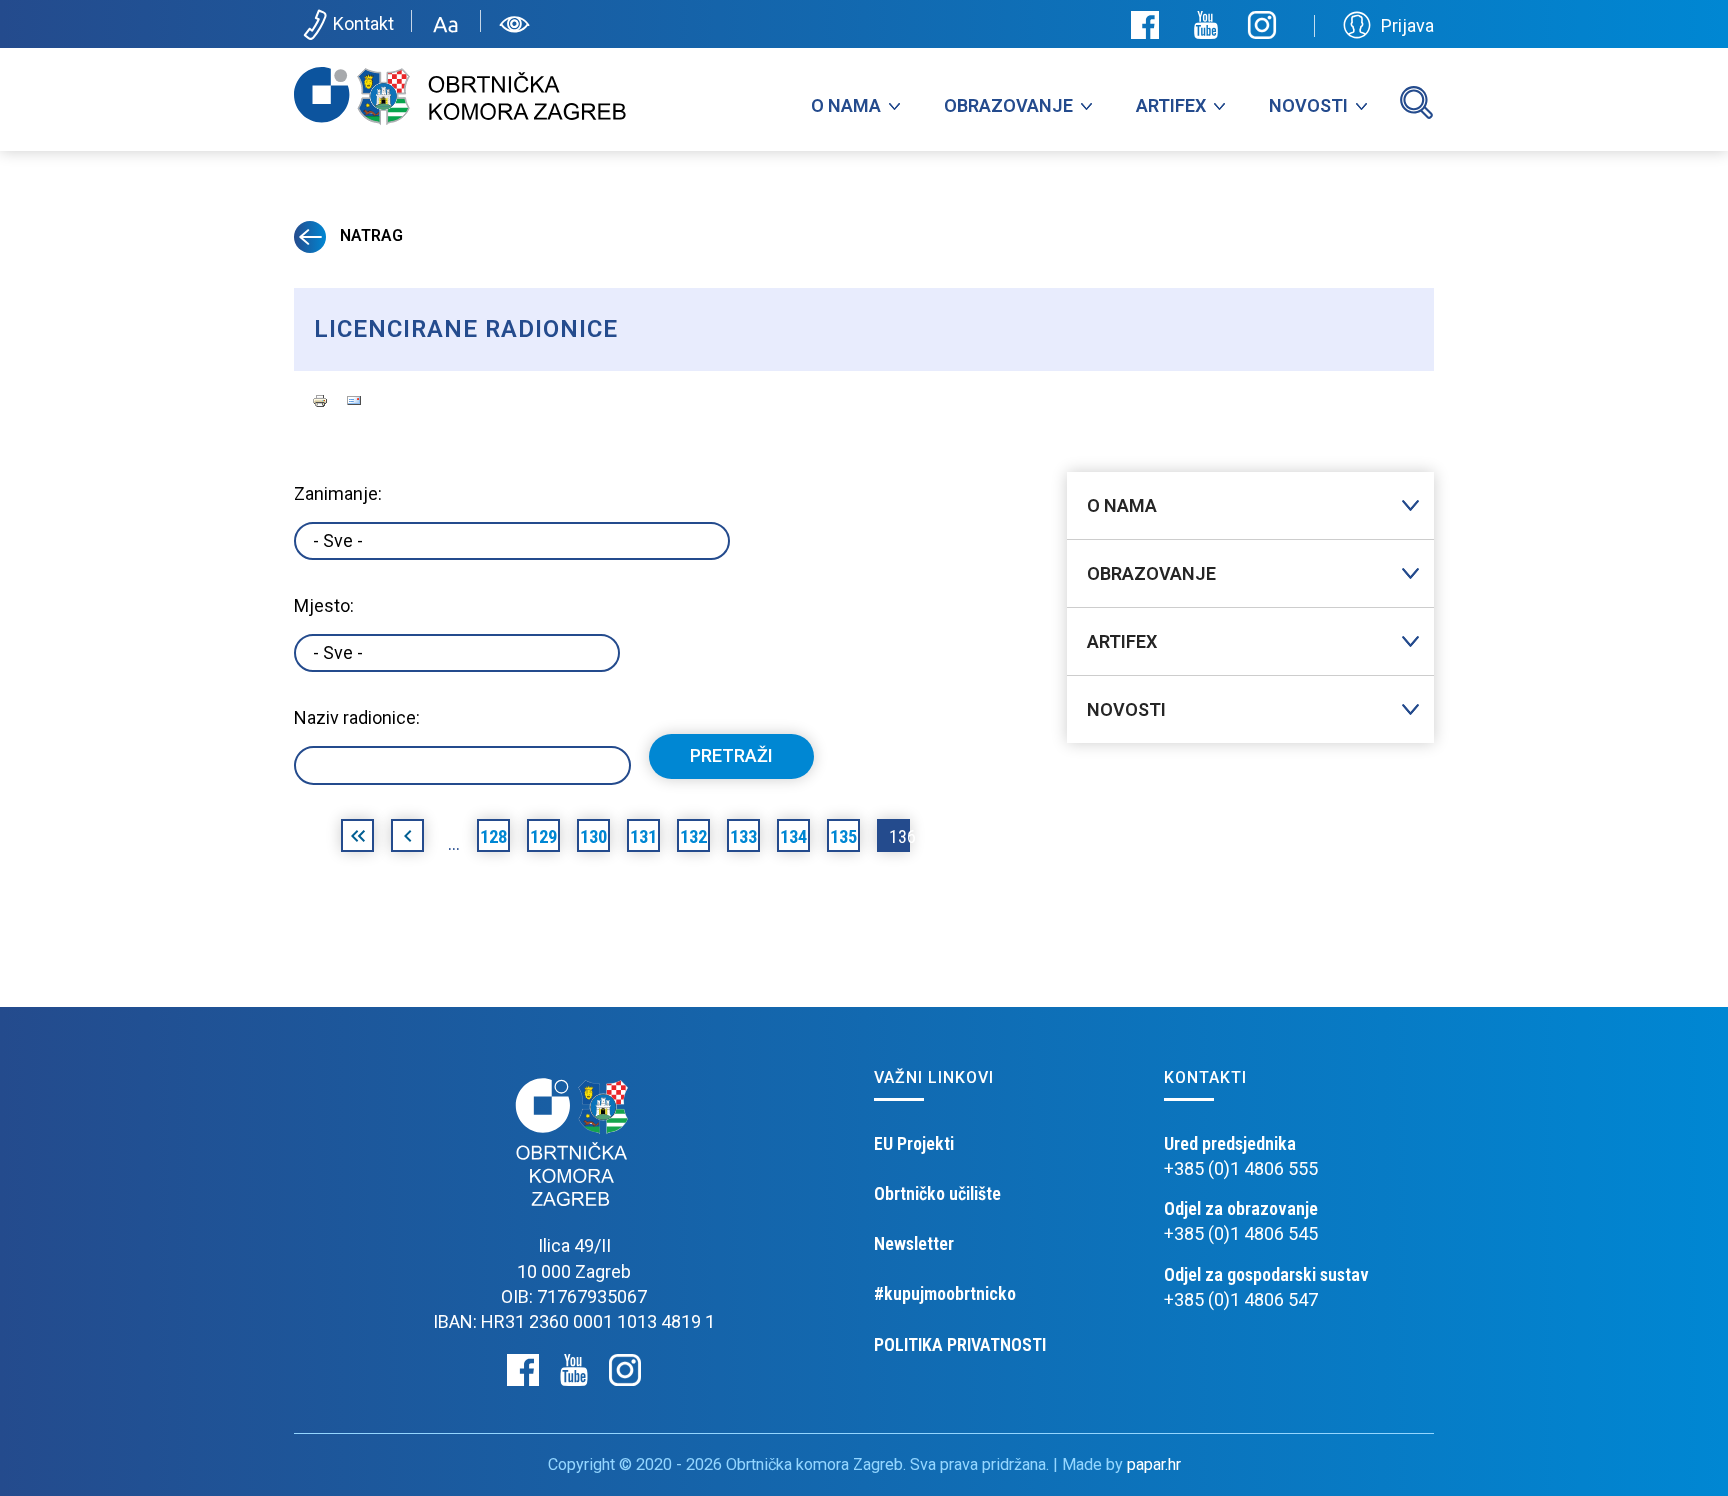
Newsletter (914, 1243)
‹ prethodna (407, 839)
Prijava (1407, 25)
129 (543, 836)
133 (743, 836)
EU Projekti (914, 1143)
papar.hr (1154, 1464)
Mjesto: (324, 605)
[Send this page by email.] (354, 398)
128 (493, 836)
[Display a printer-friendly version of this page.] (320, 398)
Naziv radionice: (357, 717)
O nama (846, 105)
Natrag (369, 235)
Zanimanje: (338, 493)
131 (643, 836)
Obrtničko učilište (937, 1193)
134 (793, 836)
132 (693, 836)
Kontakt (363, 23)
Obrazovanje (1008, 105)
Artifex (1171, 105)
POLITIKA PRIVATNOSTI (960, 1344)
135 (843, 836)
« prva (357, 839)
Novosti (1308, 105)
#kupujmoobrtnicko (945, 1293)
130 (593, 836)
